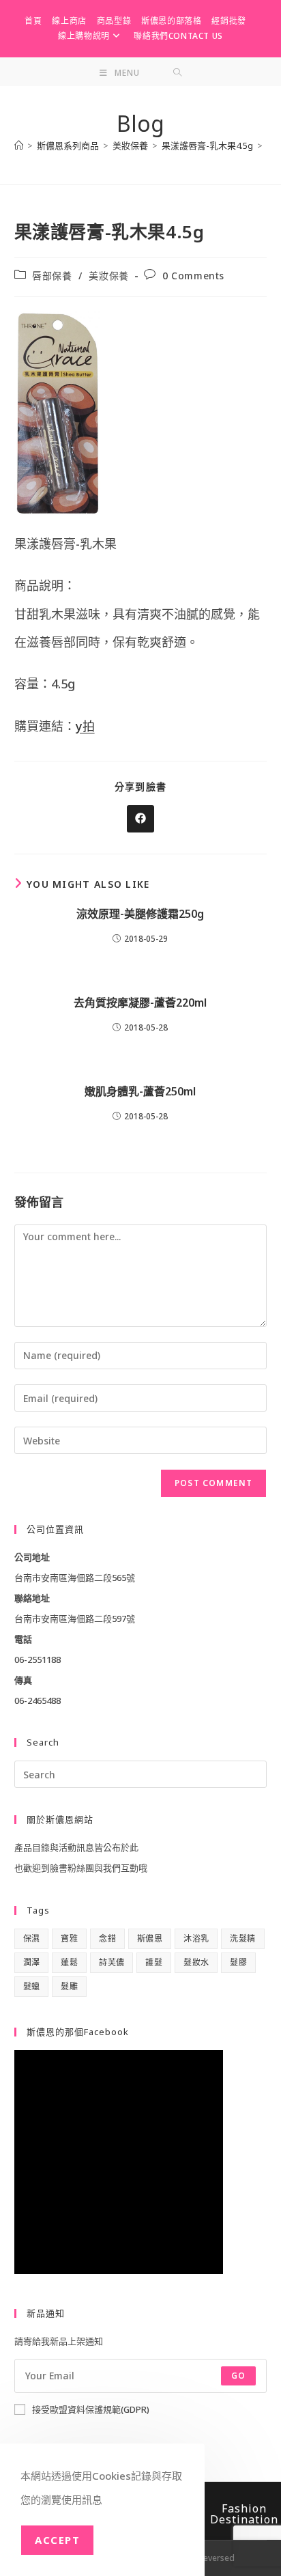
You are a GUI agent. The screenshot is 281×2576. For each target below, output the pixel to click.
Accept (57, 2540)
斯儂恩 (150, 1938)
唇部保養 (52, 276)
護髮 (154, 1962)
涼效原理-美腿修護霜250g (140, 914)
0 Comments (193, 276)
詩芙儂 (112, 1962)
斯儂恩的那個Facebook (78, 2032)
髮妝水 (196, 1962)
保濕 (32, 1938)
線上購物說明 (84, 36)
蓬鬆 (69, 1962)
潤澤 (32, 1962)
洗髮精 (242, 1938)
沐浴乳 (196, 1938)
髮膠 (238, 1962)
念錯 (107, 1938)
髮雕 (69, 1986)
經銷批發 (228, 21)
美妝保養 (108, 276)
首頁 (33, 21)
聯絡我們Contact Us (178, 36)
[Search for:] (178, 73)
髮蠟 (32, 1986)
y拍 (85, 726)
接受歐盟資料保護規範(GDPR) (91, 2409)
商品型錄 (114, 21)
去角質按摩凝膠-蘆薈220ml (140, 1003)
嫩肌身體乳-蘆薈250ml (140, 1091)
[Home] (19, 145)
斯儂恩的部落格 (171, 21)
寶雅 (69, 1938)
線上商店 (69, 21)
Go (238, 2376)
